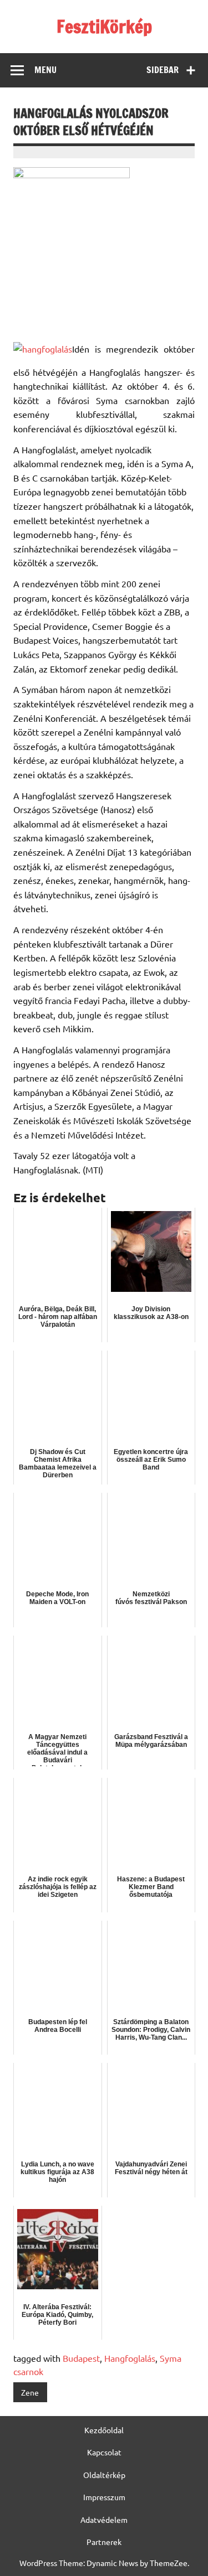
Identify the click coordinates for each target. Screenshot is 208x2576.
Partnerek (104, 2542)
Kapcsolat (104, 2452)
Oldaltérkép (104, 2475)
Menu (45, 70)
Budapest (81, 2358)
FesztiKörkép (104, 27)
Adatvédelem (104, 2520)
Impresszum (104, 2497)
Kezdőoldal (104, 2430)
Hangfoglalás (130, 2358)
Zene (30, 2392)
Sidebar (163, 70)
